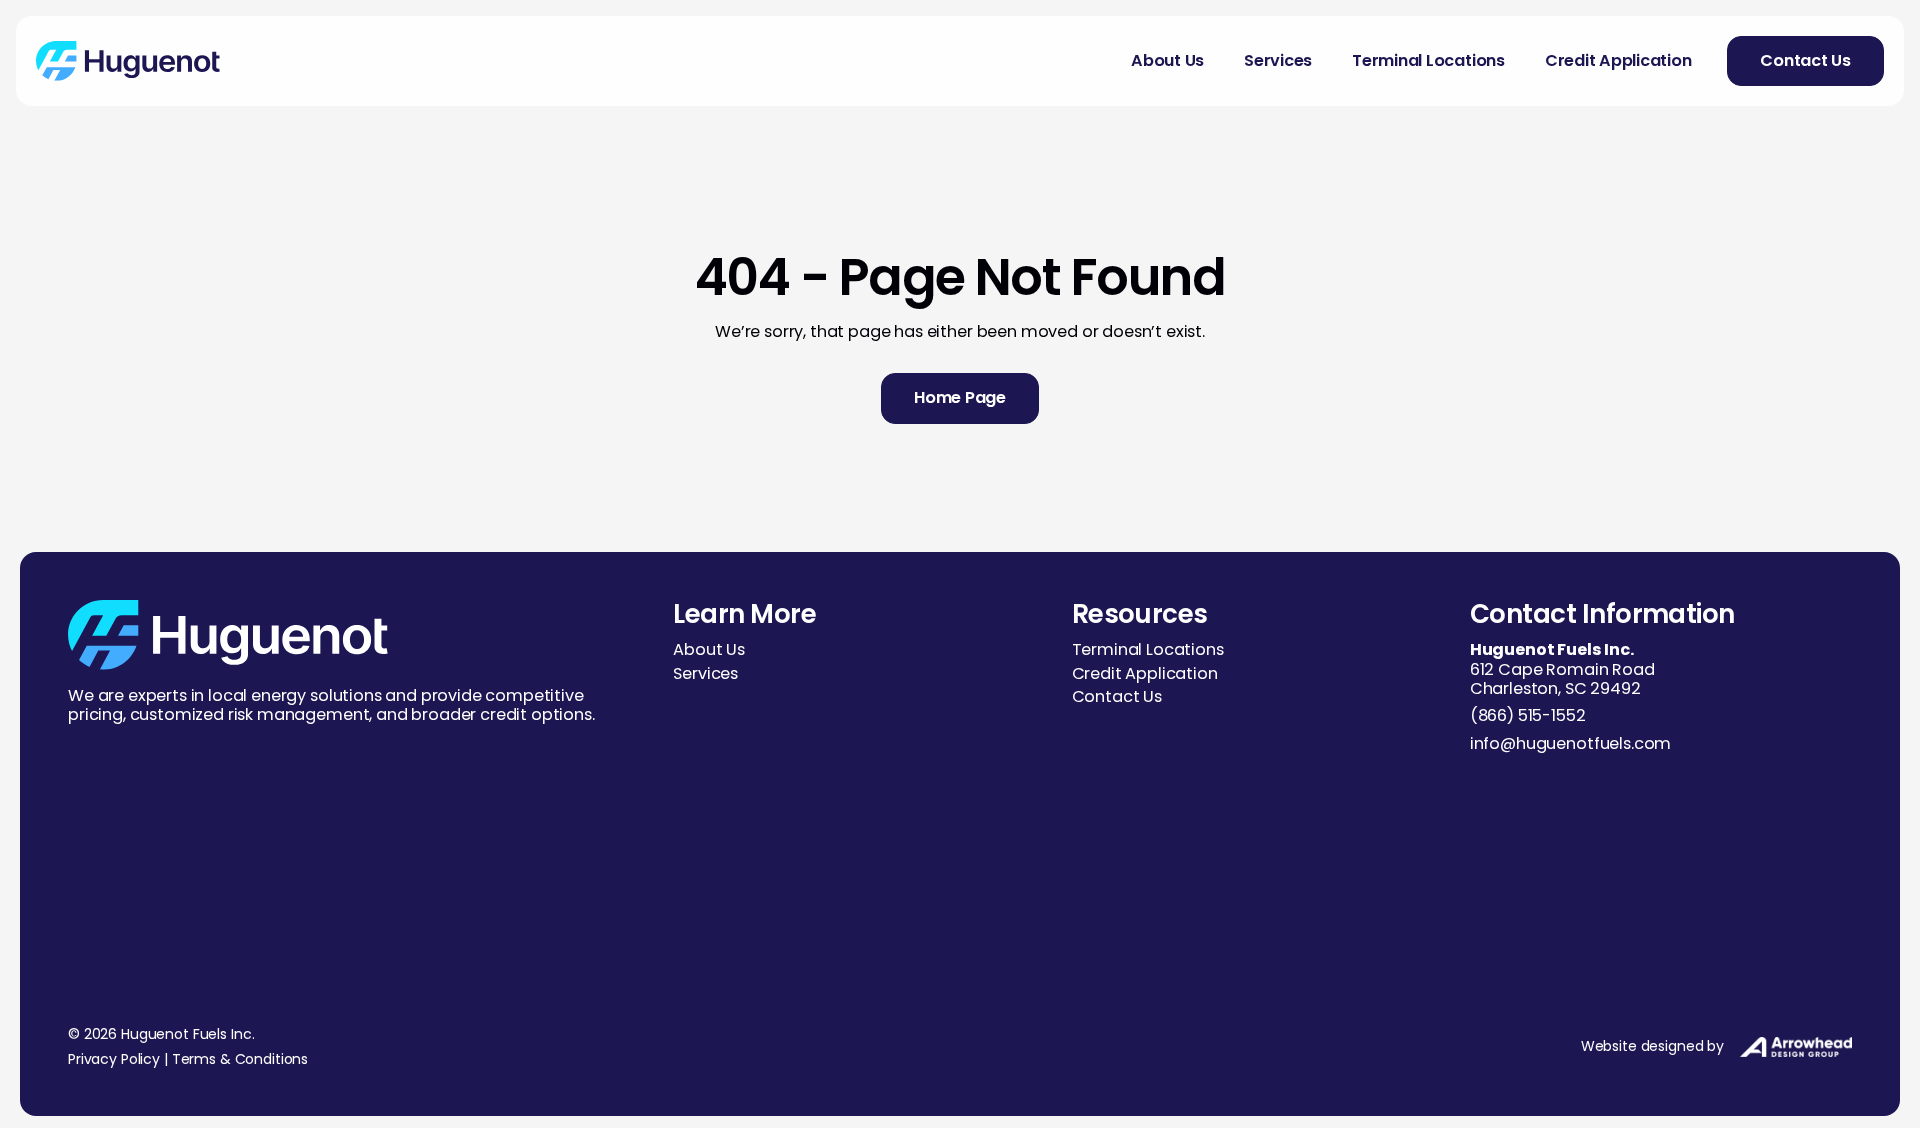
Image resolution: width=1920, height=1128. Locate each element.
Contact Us (1117, 696)
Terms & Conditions (240, 1059)
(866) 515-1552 (1528, 715)
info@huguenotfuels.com (1570, 743)
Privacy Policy (114, 1059)
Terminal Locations (1428, 60)
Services (1278, 60)
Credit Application (1618, 60)
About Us (1167, 60)
